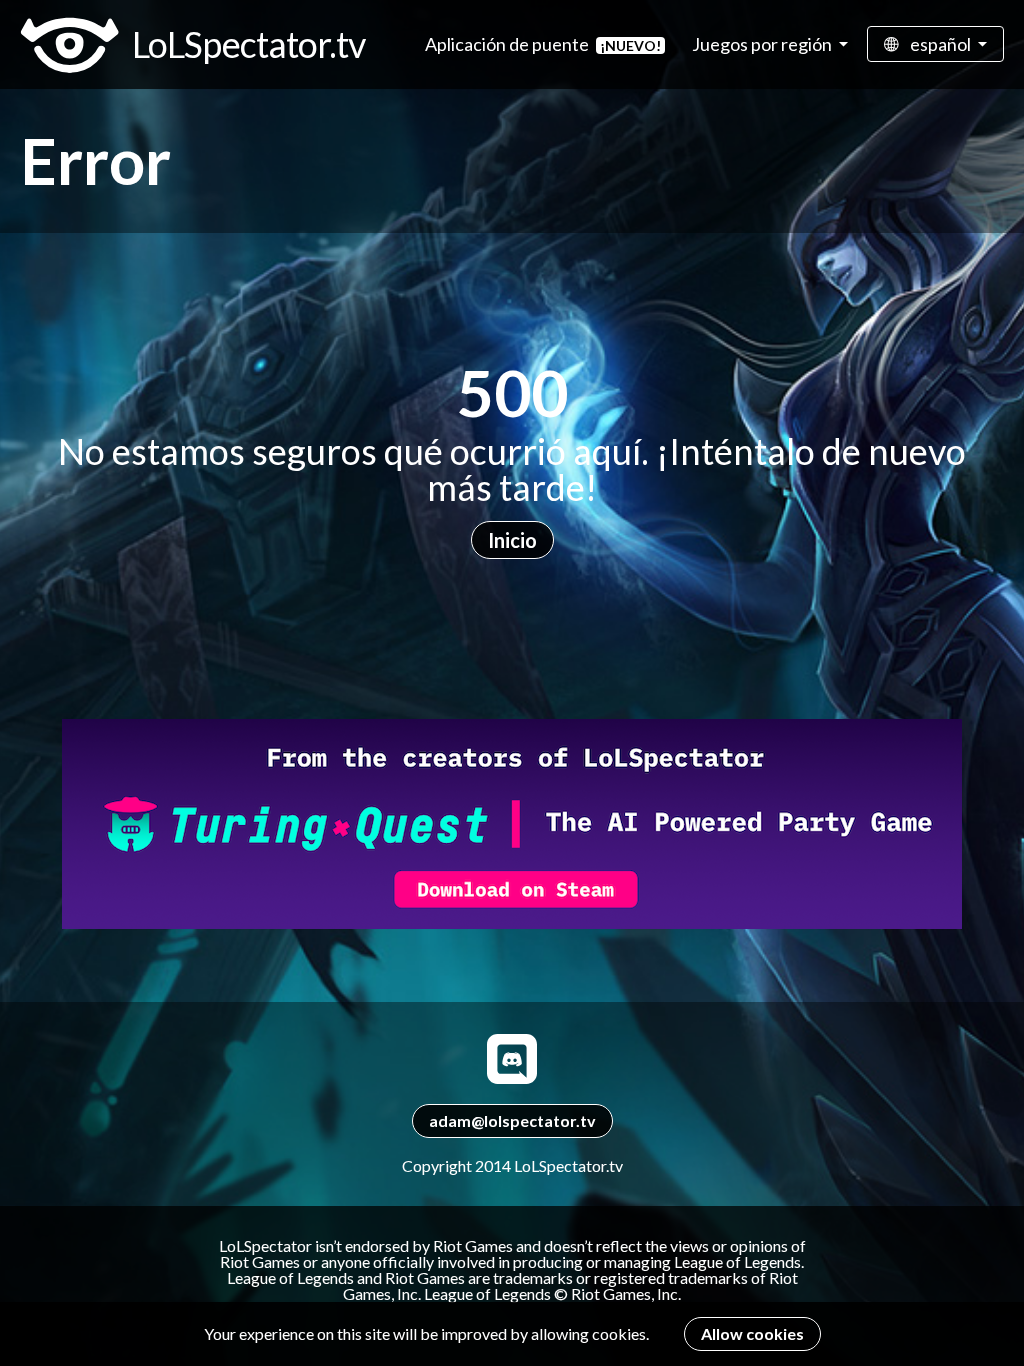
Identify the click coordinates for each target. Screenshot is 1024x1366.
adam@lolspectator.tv (512, 1120)
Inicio (512, 540)
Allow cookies (752, 1333)
